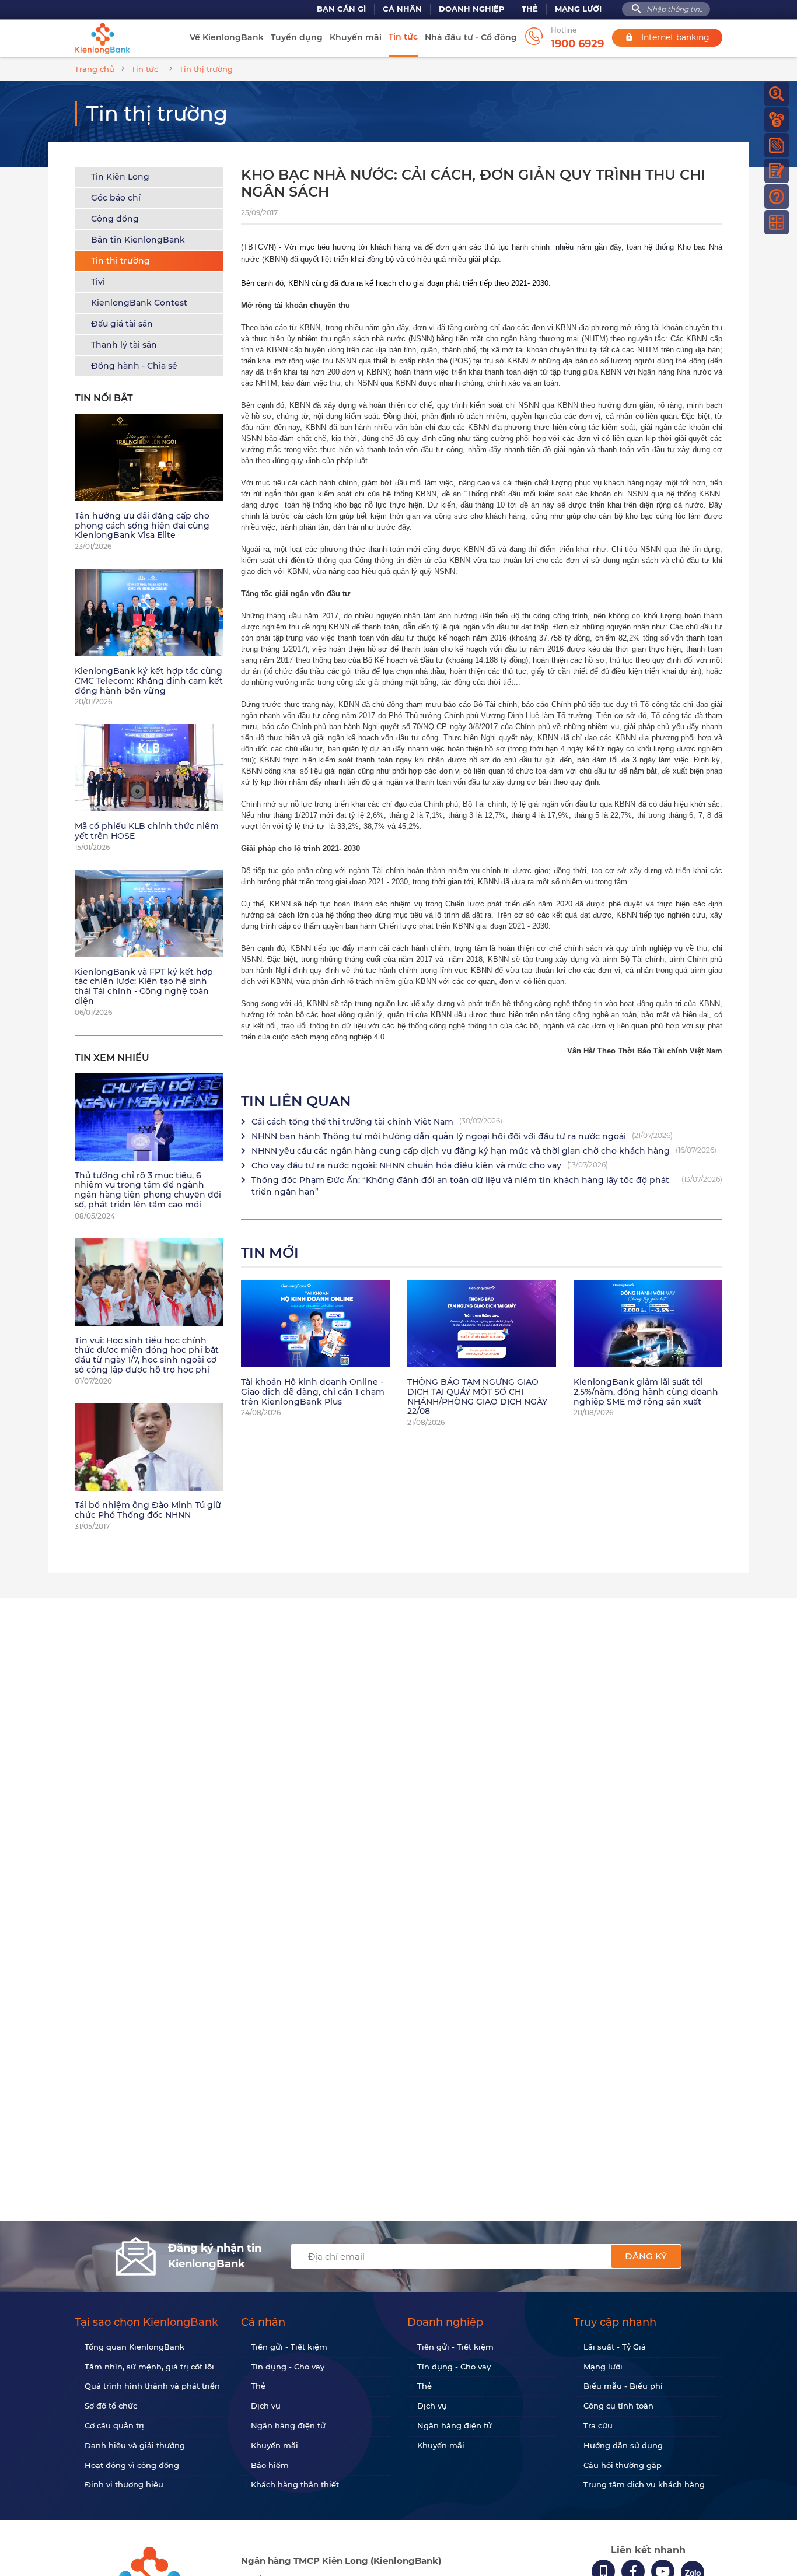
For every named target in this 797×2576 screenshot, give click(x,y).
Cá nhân (402, 9)
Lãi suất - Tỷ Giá (615, 2347)
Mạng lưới (578, 9)
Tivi (98, 282)
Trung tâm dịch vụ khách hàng (644, 2484)
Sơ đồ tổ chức (111, 2406)
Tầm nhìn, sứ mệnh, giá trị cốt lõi (149, 2367)
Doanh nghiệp (472, 9)
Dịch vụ (266, 2406)
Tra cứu (598, 2425)
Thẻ (530, 9)
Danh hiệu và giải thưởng (135, 2445)
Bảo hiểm (270, 2465)
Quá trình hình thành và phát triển (152, 2386)
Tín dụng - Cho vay (288, 2367)
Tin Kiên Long (120, 177)
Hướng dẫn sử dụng (623, 2445)
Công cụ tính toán (618, 2406)
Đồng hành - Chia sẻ (134, 366)
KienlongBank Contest (139, 303)
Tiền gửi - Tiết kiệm (289, 2347)
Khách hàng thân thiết (295, 2484)
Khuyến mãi (356, 37)
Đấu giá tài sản (122, 324)
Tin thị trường (120, 261)
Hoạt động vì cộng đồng (132, 2465)
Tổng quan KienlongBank (134, 2347)
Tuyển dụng (297, 37)
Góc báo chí (116, 198)
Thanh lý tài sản (124, 345)
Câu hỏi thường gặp (623, 2465)
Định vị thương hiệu (124, 2484)
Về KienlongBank (227, 37)
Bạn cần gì (341, 9)
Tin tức (403, 37)
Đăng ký (646, 2256)
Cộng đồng (115, 219)
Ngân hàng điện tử (288, 2425)
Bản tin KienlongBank (138, 240)
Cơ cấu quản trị (114, 2425)
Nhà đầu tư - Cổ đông (471, 37)
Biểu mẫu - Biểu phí (623, 2386)
